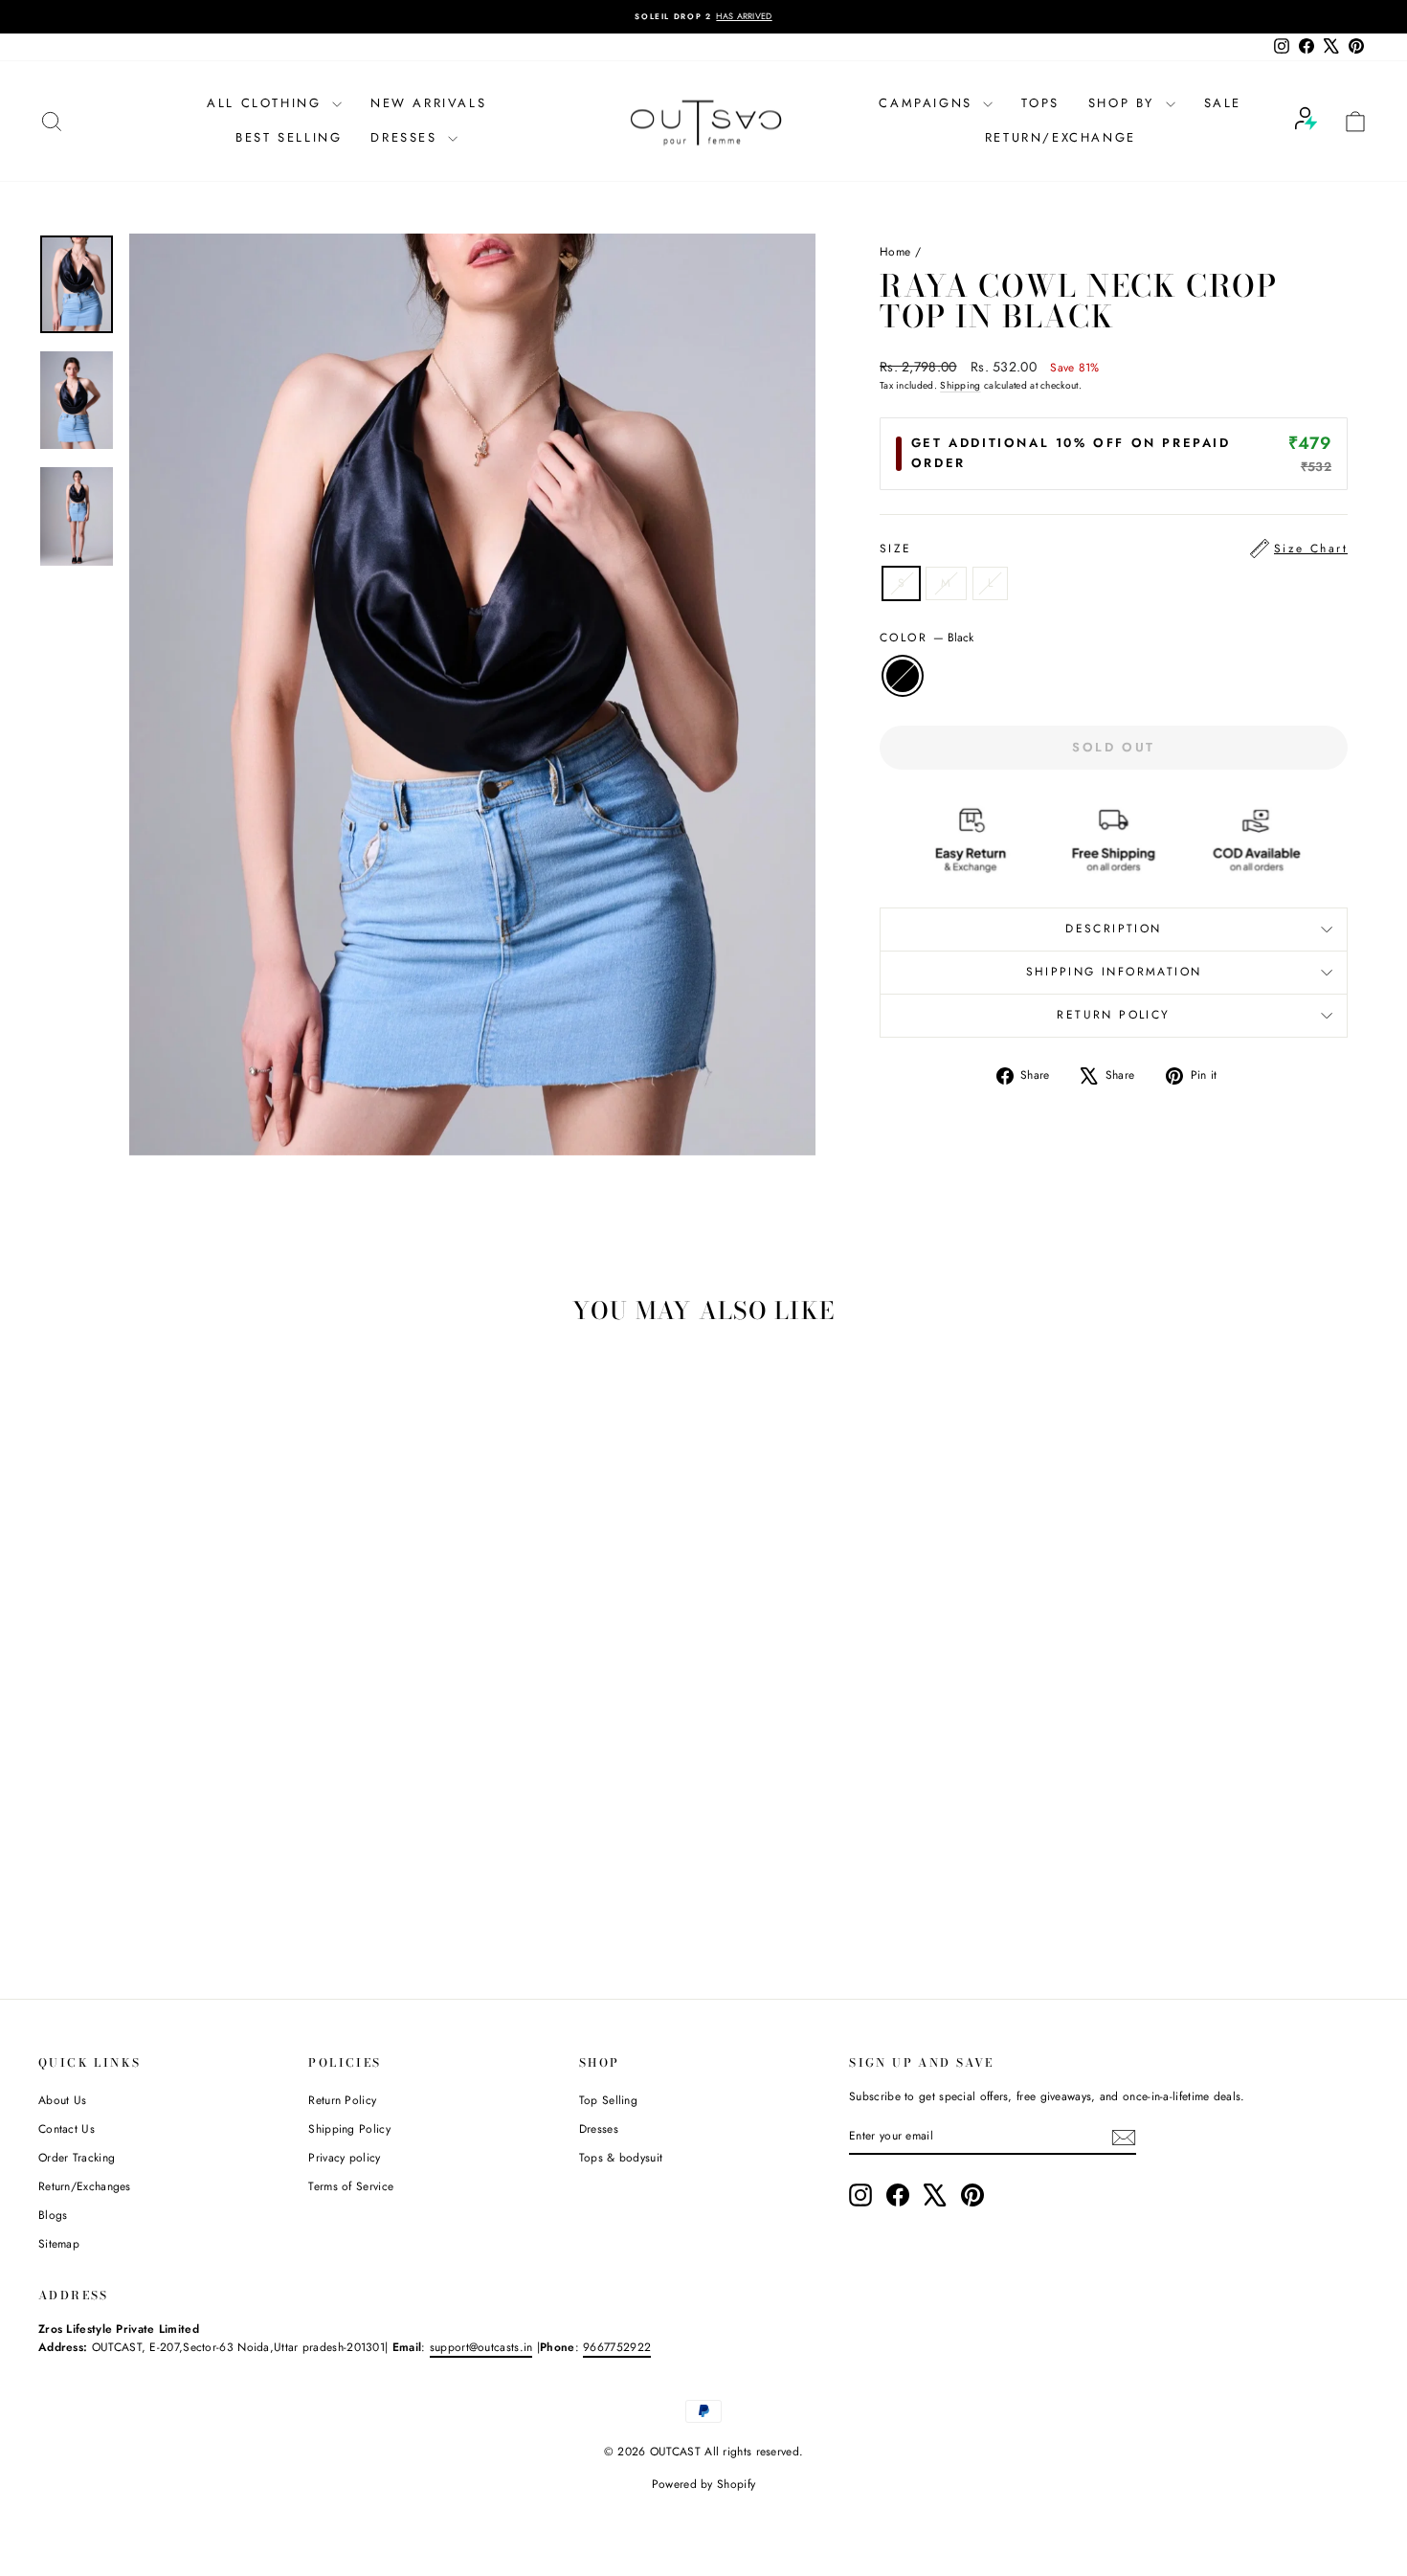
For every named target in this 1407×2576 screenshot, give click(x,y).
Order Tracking (77, 2158)
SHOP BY (1125, 103)
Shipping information (1114, 972)
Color (927, 638)
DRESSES (407, 137)
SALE (1223, 103)
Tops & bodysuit (621, 2158)
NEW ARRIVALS (428, 103)
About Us (62, 2100)
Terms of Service (351, 2186)
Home (895, 252)
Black (903, 676)
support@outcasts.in (481, 2347)
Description (1113, 929)
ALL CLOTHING (267, 103)
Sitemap (59, 2244)
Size (1114, 549)
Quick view (197, 1826)
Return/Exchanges (85, 2186)
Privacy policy (344, 2158)
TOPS (1040, 103)
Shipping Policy (349, 2129)
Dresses (599, 2129)
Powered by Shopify (703, 2484)
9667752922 (617, 2347)
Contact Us (67, 2129)
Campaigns (928, 103)
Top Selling (608, 2100)
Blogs (53, 2215)
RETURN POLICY (1113, 1015)
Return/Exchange (1061, 137)
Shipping (960, 385)
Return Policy (342, 2100)
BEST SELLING (289, 137)
